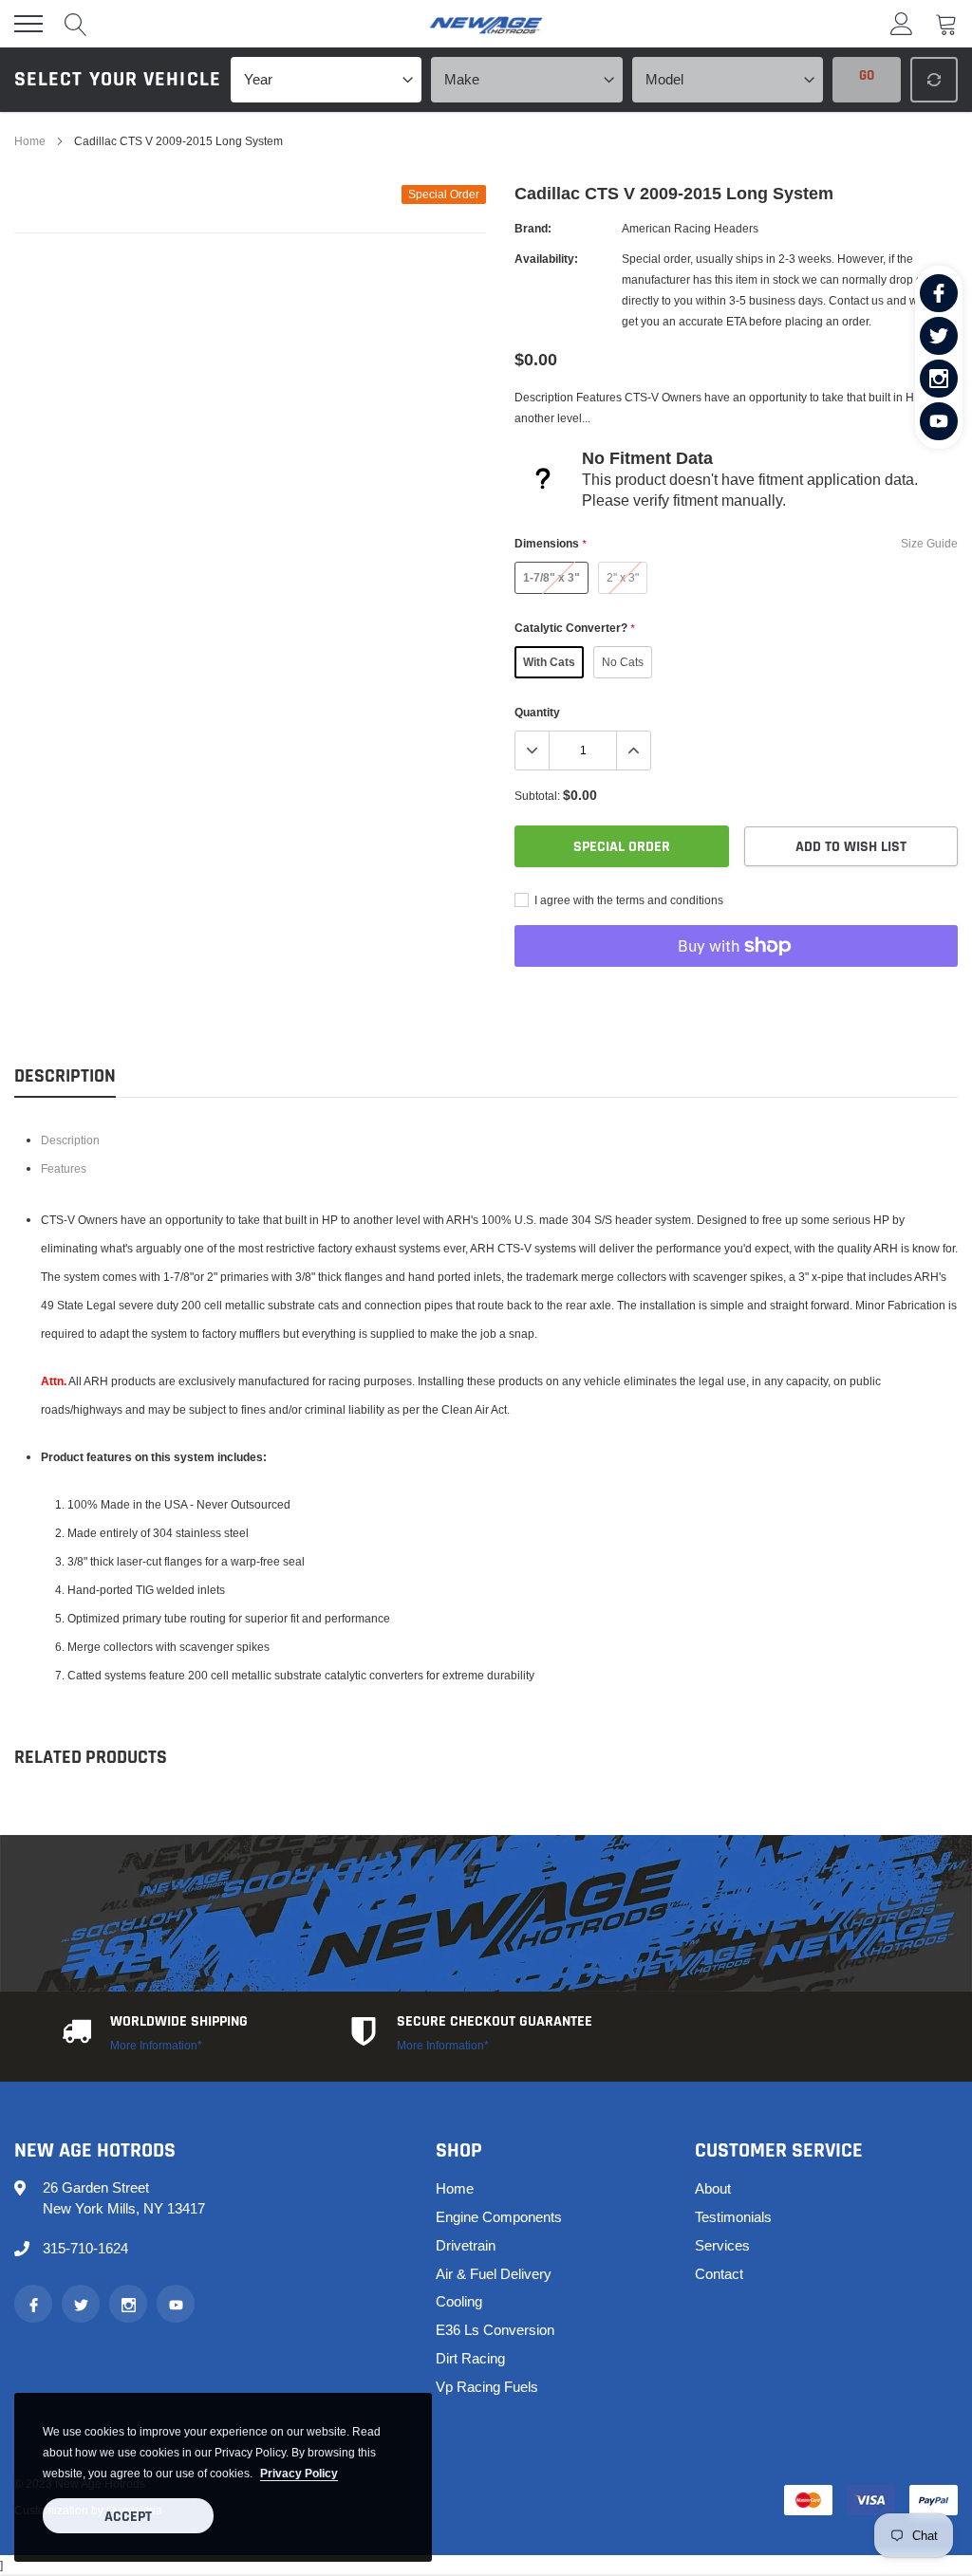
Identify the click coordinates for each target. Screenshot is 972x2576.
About (713, 2188)
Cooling (459, 2301)
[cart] (946, 23)
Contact (719, 2274)
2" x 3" (623, 577)
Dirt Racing (470, 2358)
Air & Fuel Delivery (494, 2274)
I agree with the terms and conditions (627, 900)
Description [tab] (65, 1076)
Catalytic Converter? (574, 628)
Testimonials (733, 2217)
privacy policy (299, 2473)
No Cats (623, 662)
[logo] (486, 24)
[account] (902, 23)
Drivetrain (466, 2245)
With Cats (549, 662)
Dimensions (550, 543)
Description (70, 1140)
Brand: (533, 228)
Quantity (537, 712)
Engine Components (499, 2217)
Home (30, 141)
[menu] (28, 24)
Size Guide (929, 543)
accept (128, 2517)
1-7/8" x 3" (551, 577)
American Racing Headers (690, 228)
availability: (546, 259)
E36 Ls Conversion (495, 2330)
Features (64, 1168)
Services (722, 2245)
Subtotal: (537, 796)
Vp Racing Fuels (487, 2387)
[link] (939, 293)
